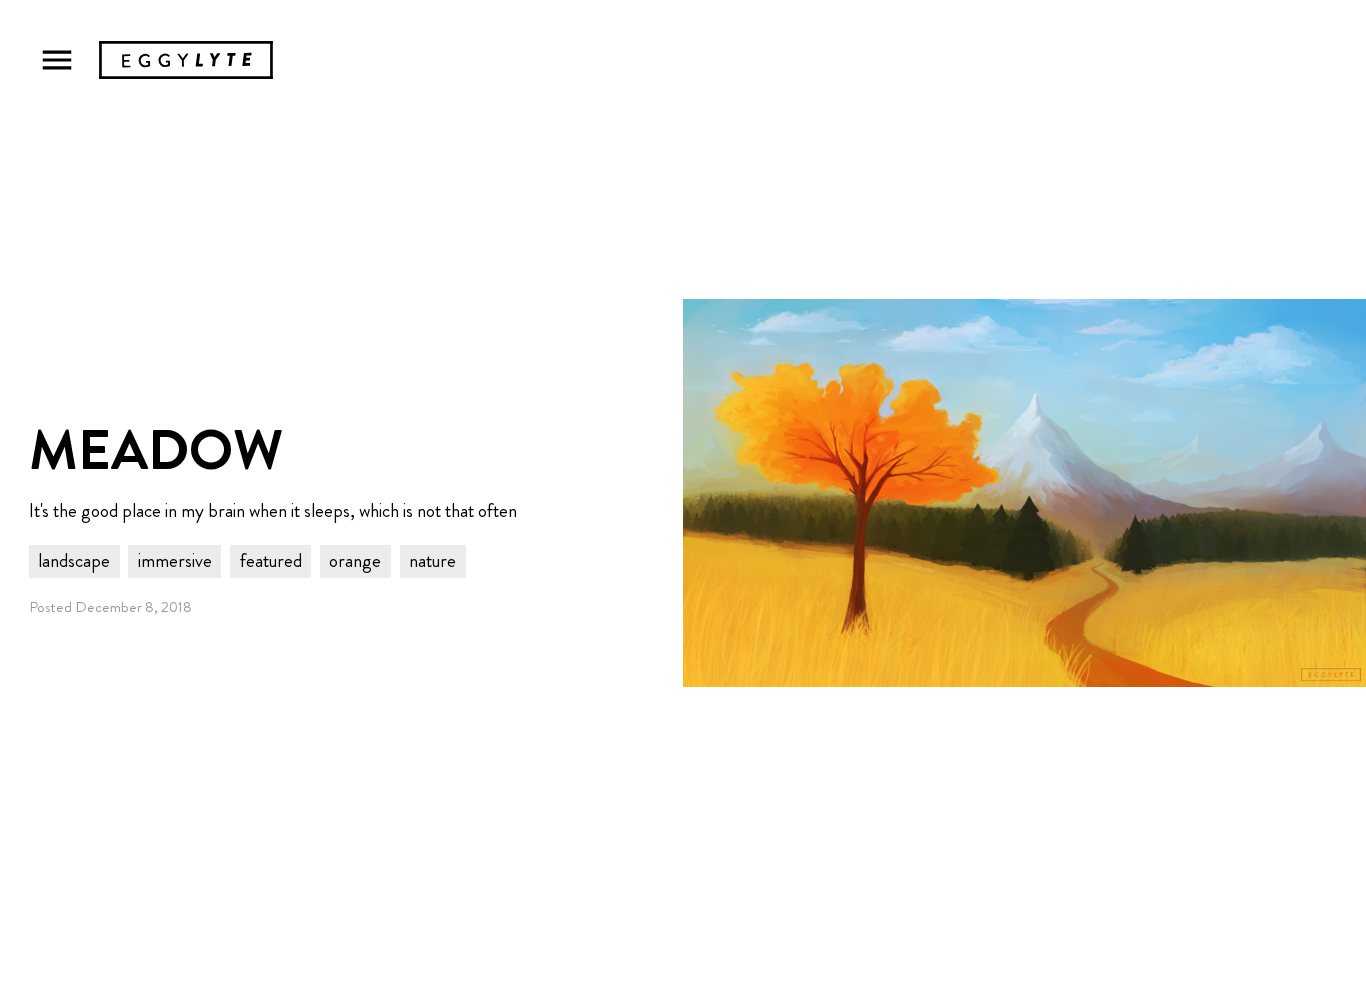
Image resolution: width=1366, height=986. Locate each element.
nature (432, 560)
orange (355, 560)
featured (271, 560)
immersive (175, 560)
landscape (74, 560)
